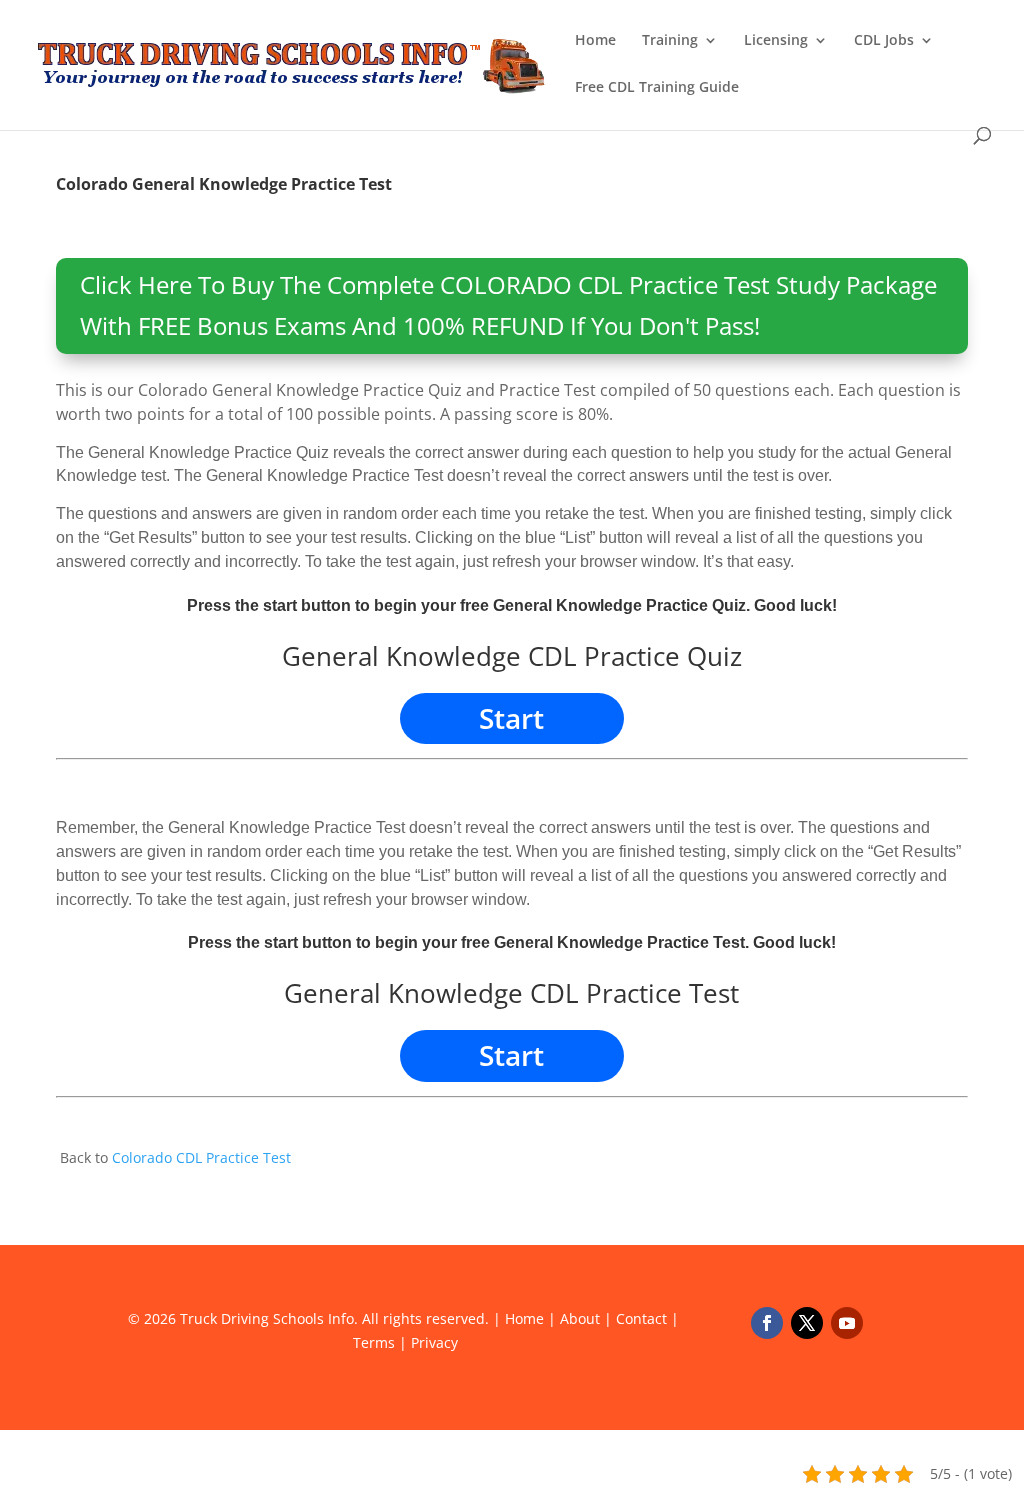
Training (670, 41)
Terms (374, 1342)
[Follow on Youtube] (847, 1323)
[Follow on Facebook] (767, 1323)
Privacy (434, 1342)
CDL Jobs (884, 41)
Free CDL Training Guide (657, 88)
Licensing (776, 41)
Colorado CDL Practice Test (201, 1157)
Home (595, 41)
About (580, 1318)
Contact (641, 1318)
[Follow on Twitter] (807, 1323)
